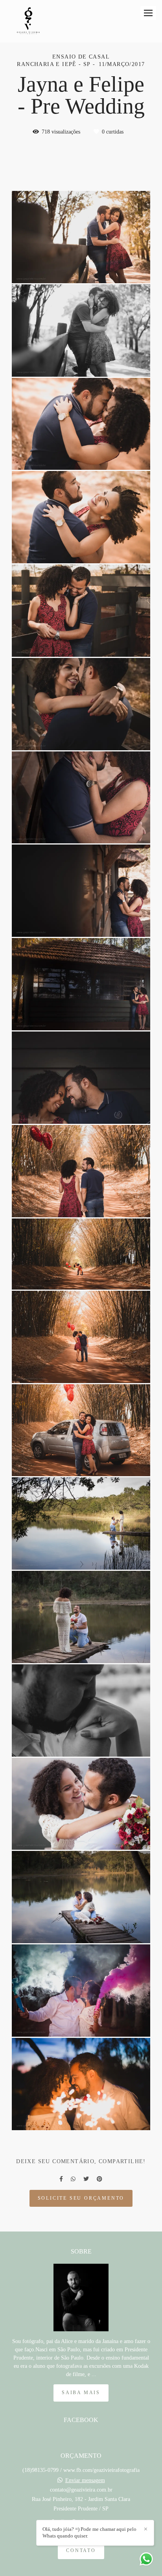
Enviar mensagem (85, 2481)
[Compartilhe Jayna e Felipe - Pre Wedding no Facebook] (61, 2179)
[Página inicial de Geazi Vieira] (28, 21)
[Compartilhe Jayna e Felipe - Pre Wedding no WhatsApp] (73, 2179)
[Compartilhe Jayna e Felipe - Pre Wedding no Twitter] (86, 2179)
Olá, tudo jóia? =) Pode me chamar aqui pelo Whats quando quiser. (89, 2532)
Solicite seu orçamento (81, 2198)
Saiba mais (81, 2393)
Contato (81, 2551)
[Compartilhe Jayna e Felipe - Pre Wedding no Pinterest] (99, 2179)
